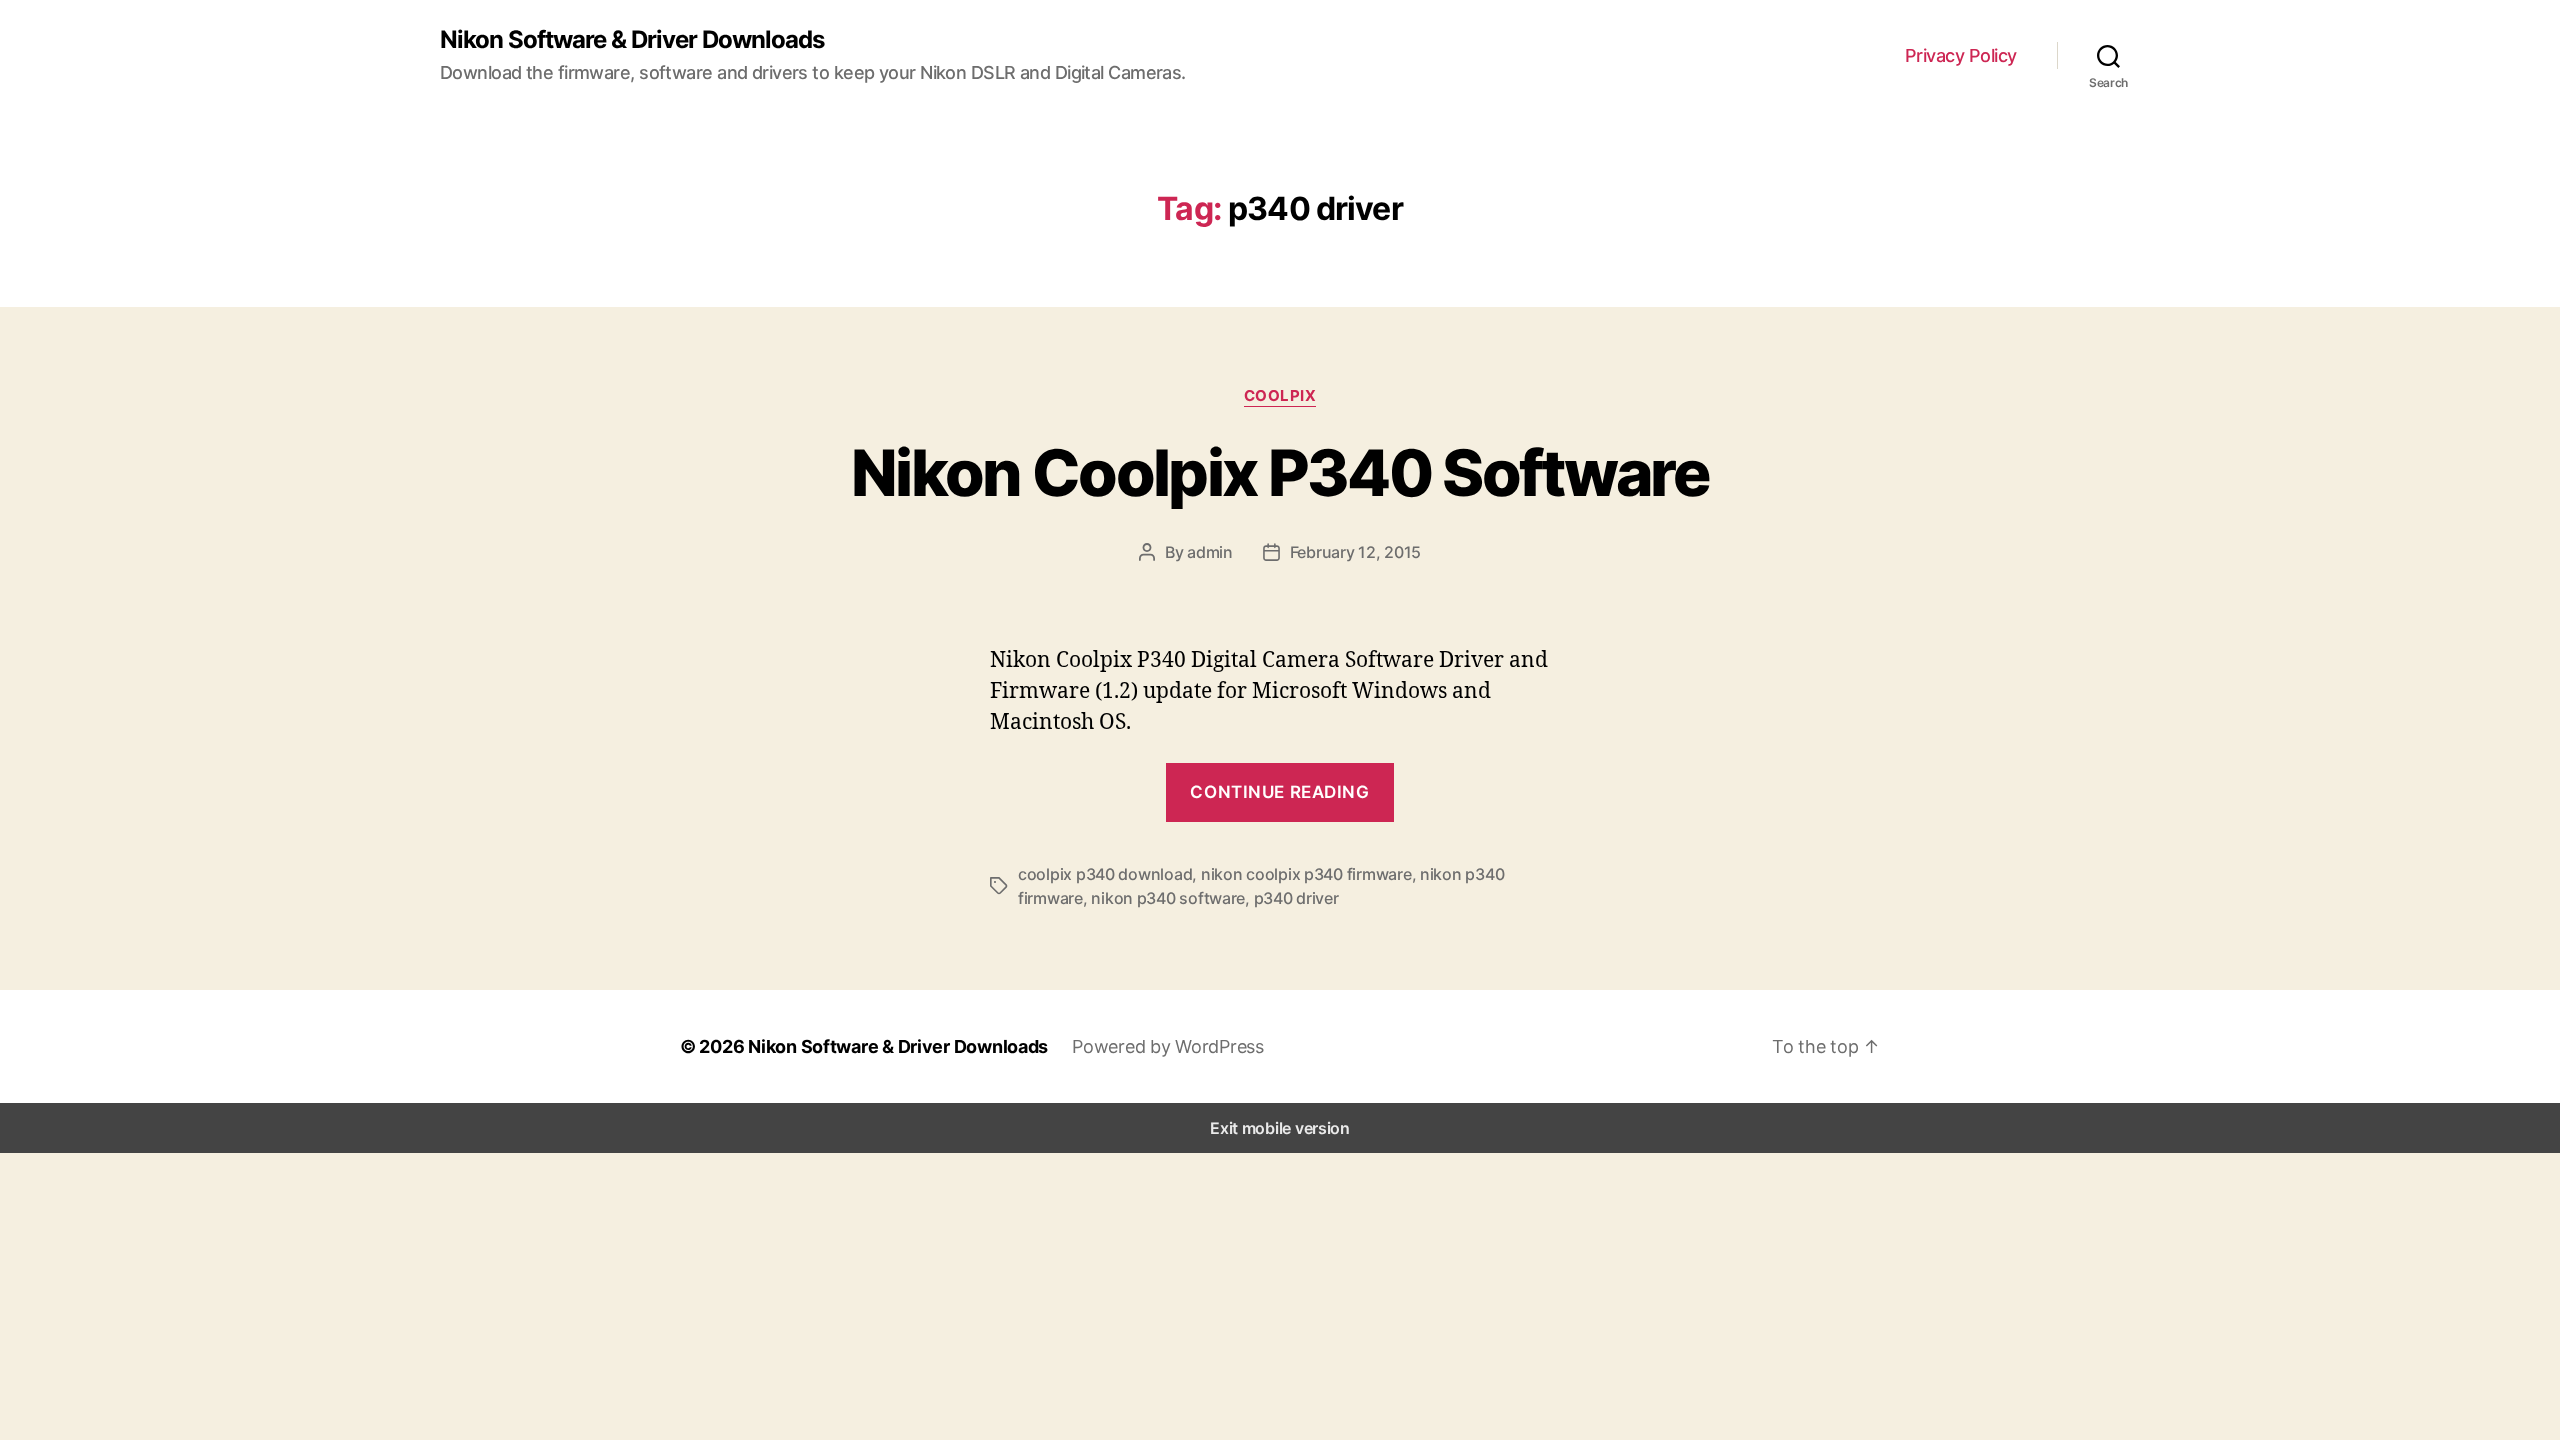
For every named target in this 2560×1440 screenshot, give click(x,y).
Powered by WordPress (1168, 1046)
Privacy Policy (1961, 55)
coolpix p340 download (1105, 874)
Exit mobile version (1280, 1128)
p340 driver (1296, 898)
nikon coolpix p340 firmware (1306, 874)
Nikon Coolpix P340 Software (1280, 472)
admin (1210, 552)
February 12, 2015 (1355, 552)
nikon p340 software (1168, 898)
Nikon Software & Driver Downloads (632, 40)
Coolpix (1280, 396)
